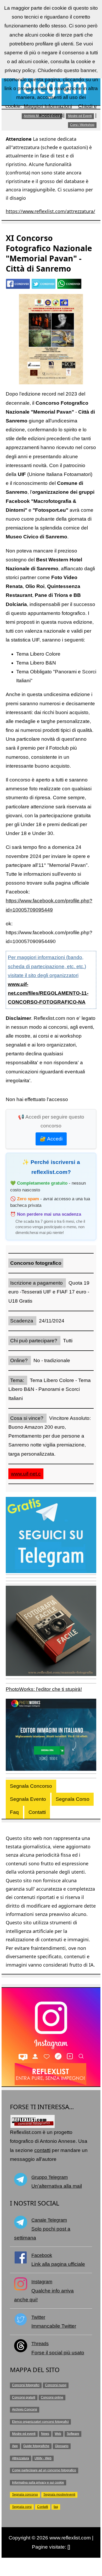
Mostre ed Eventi (80, 116)
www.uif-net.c (26, 1474)
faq (56, 2507)
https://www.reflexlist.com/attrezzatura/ (50, 211)
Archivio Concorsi (25, 2409)
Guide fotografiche (36, 2446)
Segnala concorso (25, 2495)
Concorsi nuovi (56, 2385)
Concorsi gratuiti (24, 2397)
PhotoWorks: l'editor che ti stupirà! (44, 1689)
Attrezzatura (21, 2458)
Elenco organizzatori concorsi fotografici (40, 2422)
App (15, 2446)
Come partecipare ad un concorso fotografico (44, 2470)
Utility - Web (43, 2458)
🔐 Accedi (51, 1139)
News (45, 2434)
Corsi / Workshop (82, 125)
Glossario (62, 2446)
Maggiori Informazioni (48, 106)
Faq (14, 1812)
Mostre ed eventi (24, 2434)
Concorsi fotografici (26, 2385)
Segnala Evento (28, 1799)
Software (73, 2434)
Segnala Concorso (31, 1786)
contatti (42, 2150)
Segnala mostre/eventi (59, 2495)
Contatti (37, 1812)
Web (58, 2434)
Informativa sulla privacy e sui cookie (38, 2483)
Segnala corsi (22, 2507)
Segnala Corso (73, 1799)
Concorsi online (52, 2397)
